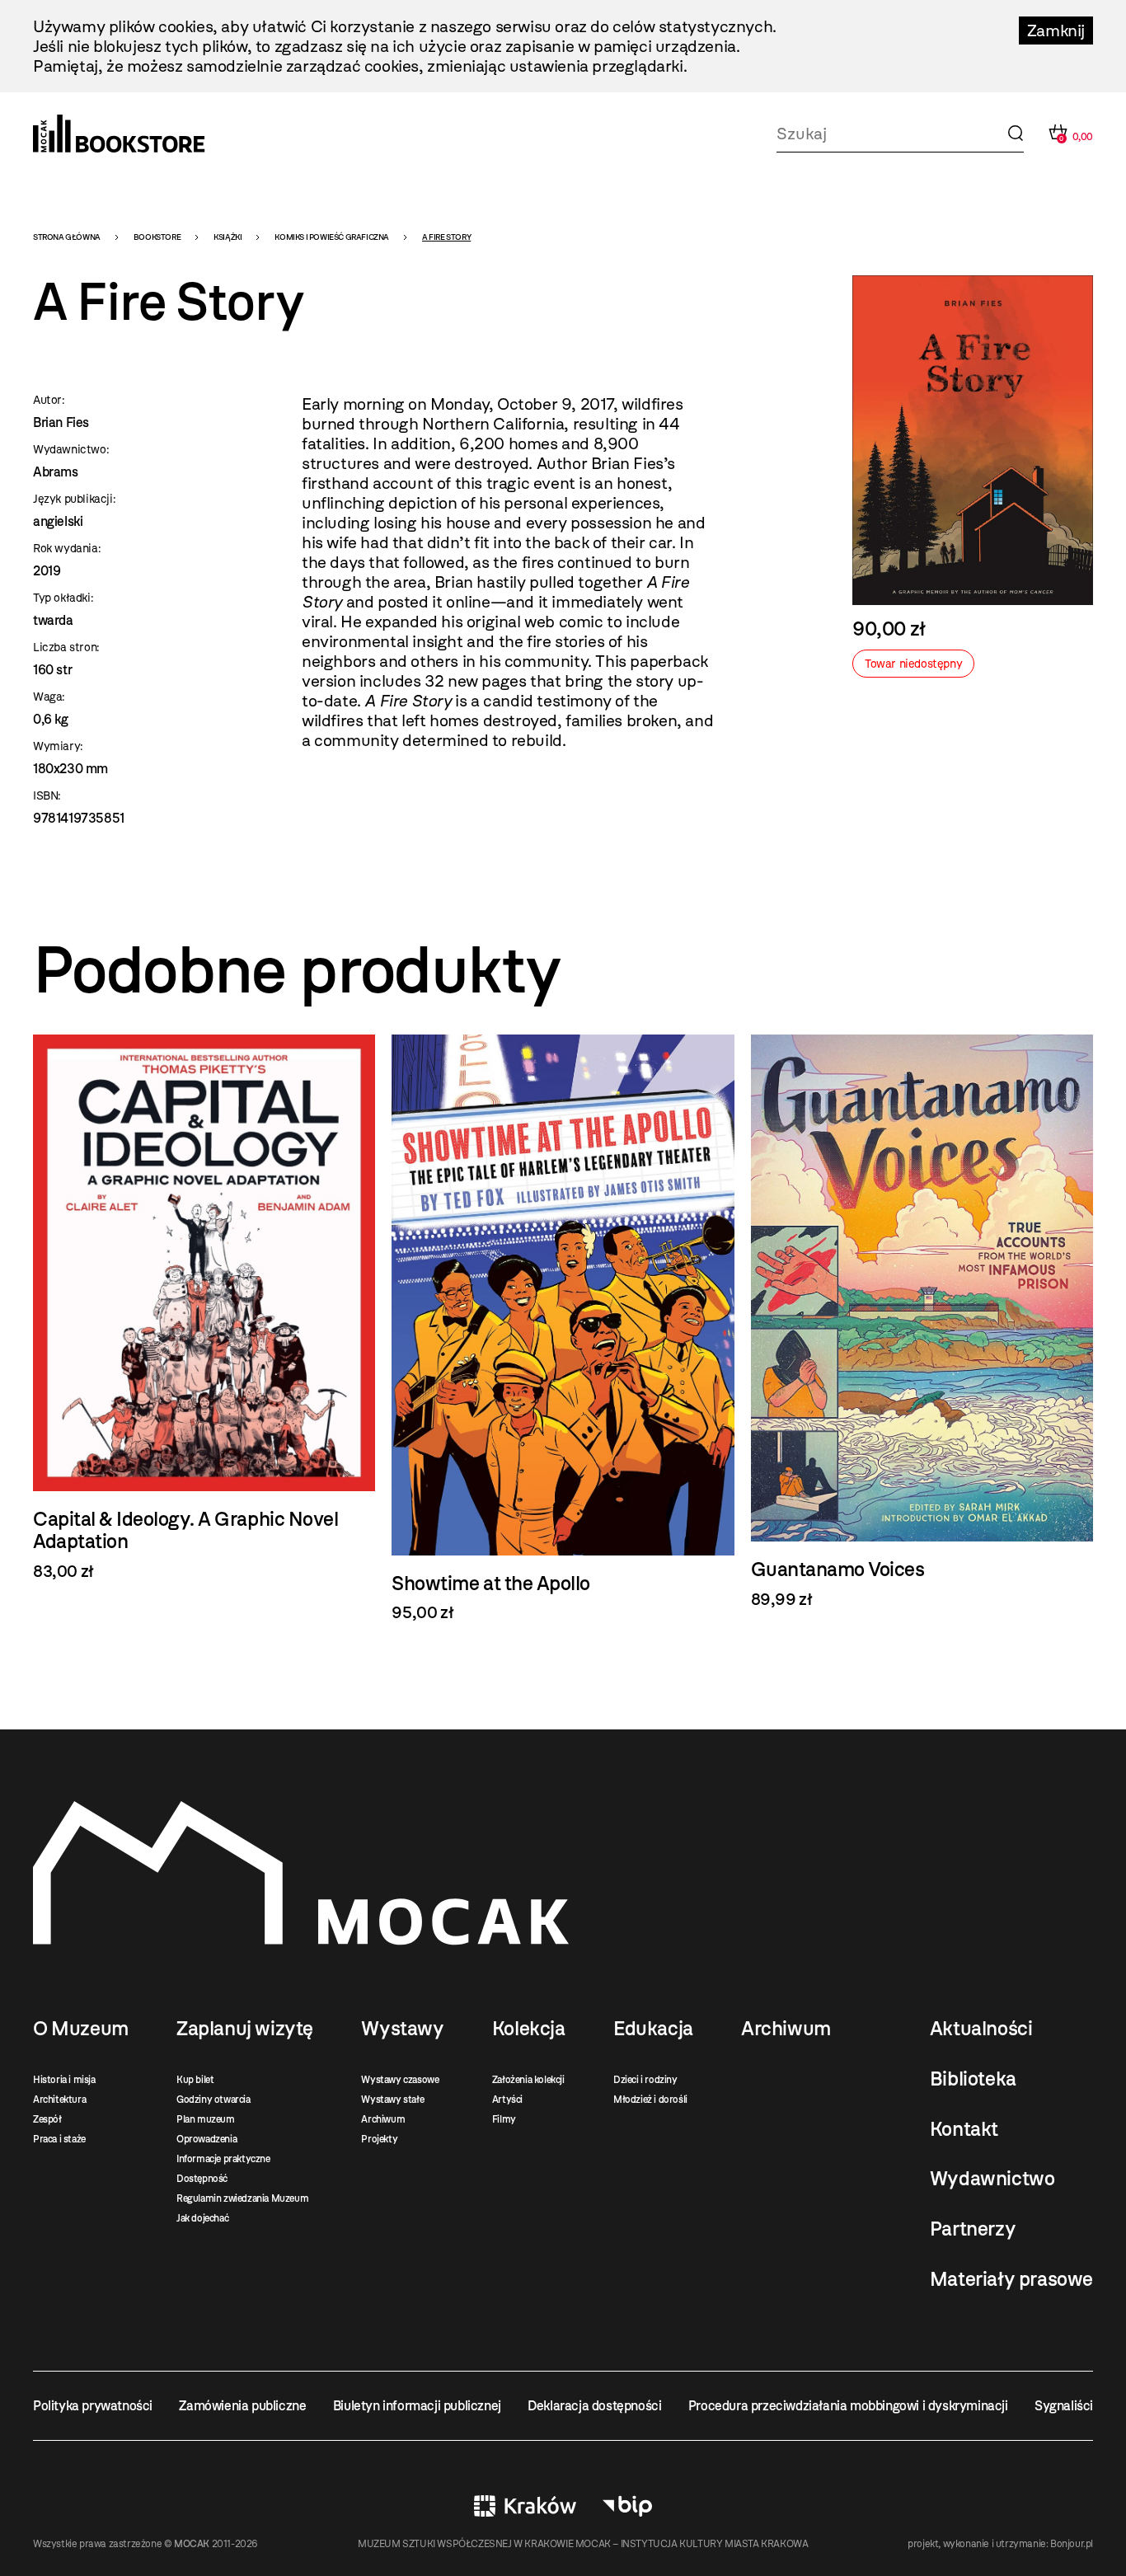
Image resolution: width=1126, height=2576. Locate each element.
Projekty (379, 2139)
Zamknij (1056, 30)
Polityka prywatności (93, 2406)
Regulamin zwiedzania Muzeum (242, 2198)
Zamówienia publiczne (242, 2406)
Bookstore (157, 237)
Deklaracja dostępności (594, 2406)
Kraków (525, 2506)
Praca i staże (59, 2139)
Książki (228, 237)
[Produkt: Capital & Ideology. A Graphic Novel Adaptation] (204, 1308)
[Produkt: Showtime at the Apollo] (563, 1328)
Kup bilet (195, 2080)
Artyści (507, 2100)
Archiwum (383, 2119)
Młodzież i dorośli (650, 2100)
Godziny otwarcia (213, 2100)
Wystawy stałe (392, 2100)
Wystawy (402, 2029)
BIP (627, 2506)
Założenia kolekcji (528, 2080)
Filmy (504, 2119)
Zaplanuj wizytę (245, 2029)
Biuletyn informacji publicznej (417, 2406)
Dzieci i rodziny (645, 2080)
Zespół (47, 2119)
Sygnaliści (1064, 2406)
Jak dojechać (202, 2218)
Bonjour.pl (1072, 2544)
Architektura (59, 2100)
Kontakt (964, 2129)
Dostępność (202, 2179)
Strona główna (67, 237)
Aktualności (981, 2029)
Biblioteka (973, 2079)
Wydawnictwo (992, 2179)
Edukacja (653, 2029)
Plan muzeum (206, 2119)
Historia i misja (64, 2080)
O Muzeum (81, 2029)
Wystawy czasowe (400, 2080)
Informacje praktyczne (223, 2159)
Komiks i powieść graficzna (332, 237)
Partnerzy (973, 2229)
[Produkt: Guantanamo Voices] (922, 1322)
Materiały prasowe (1011, 2279)
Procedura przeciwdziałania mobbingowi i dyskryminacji (848, 2406)
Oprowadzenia (206, 2139)
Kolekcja (529, 2029)
